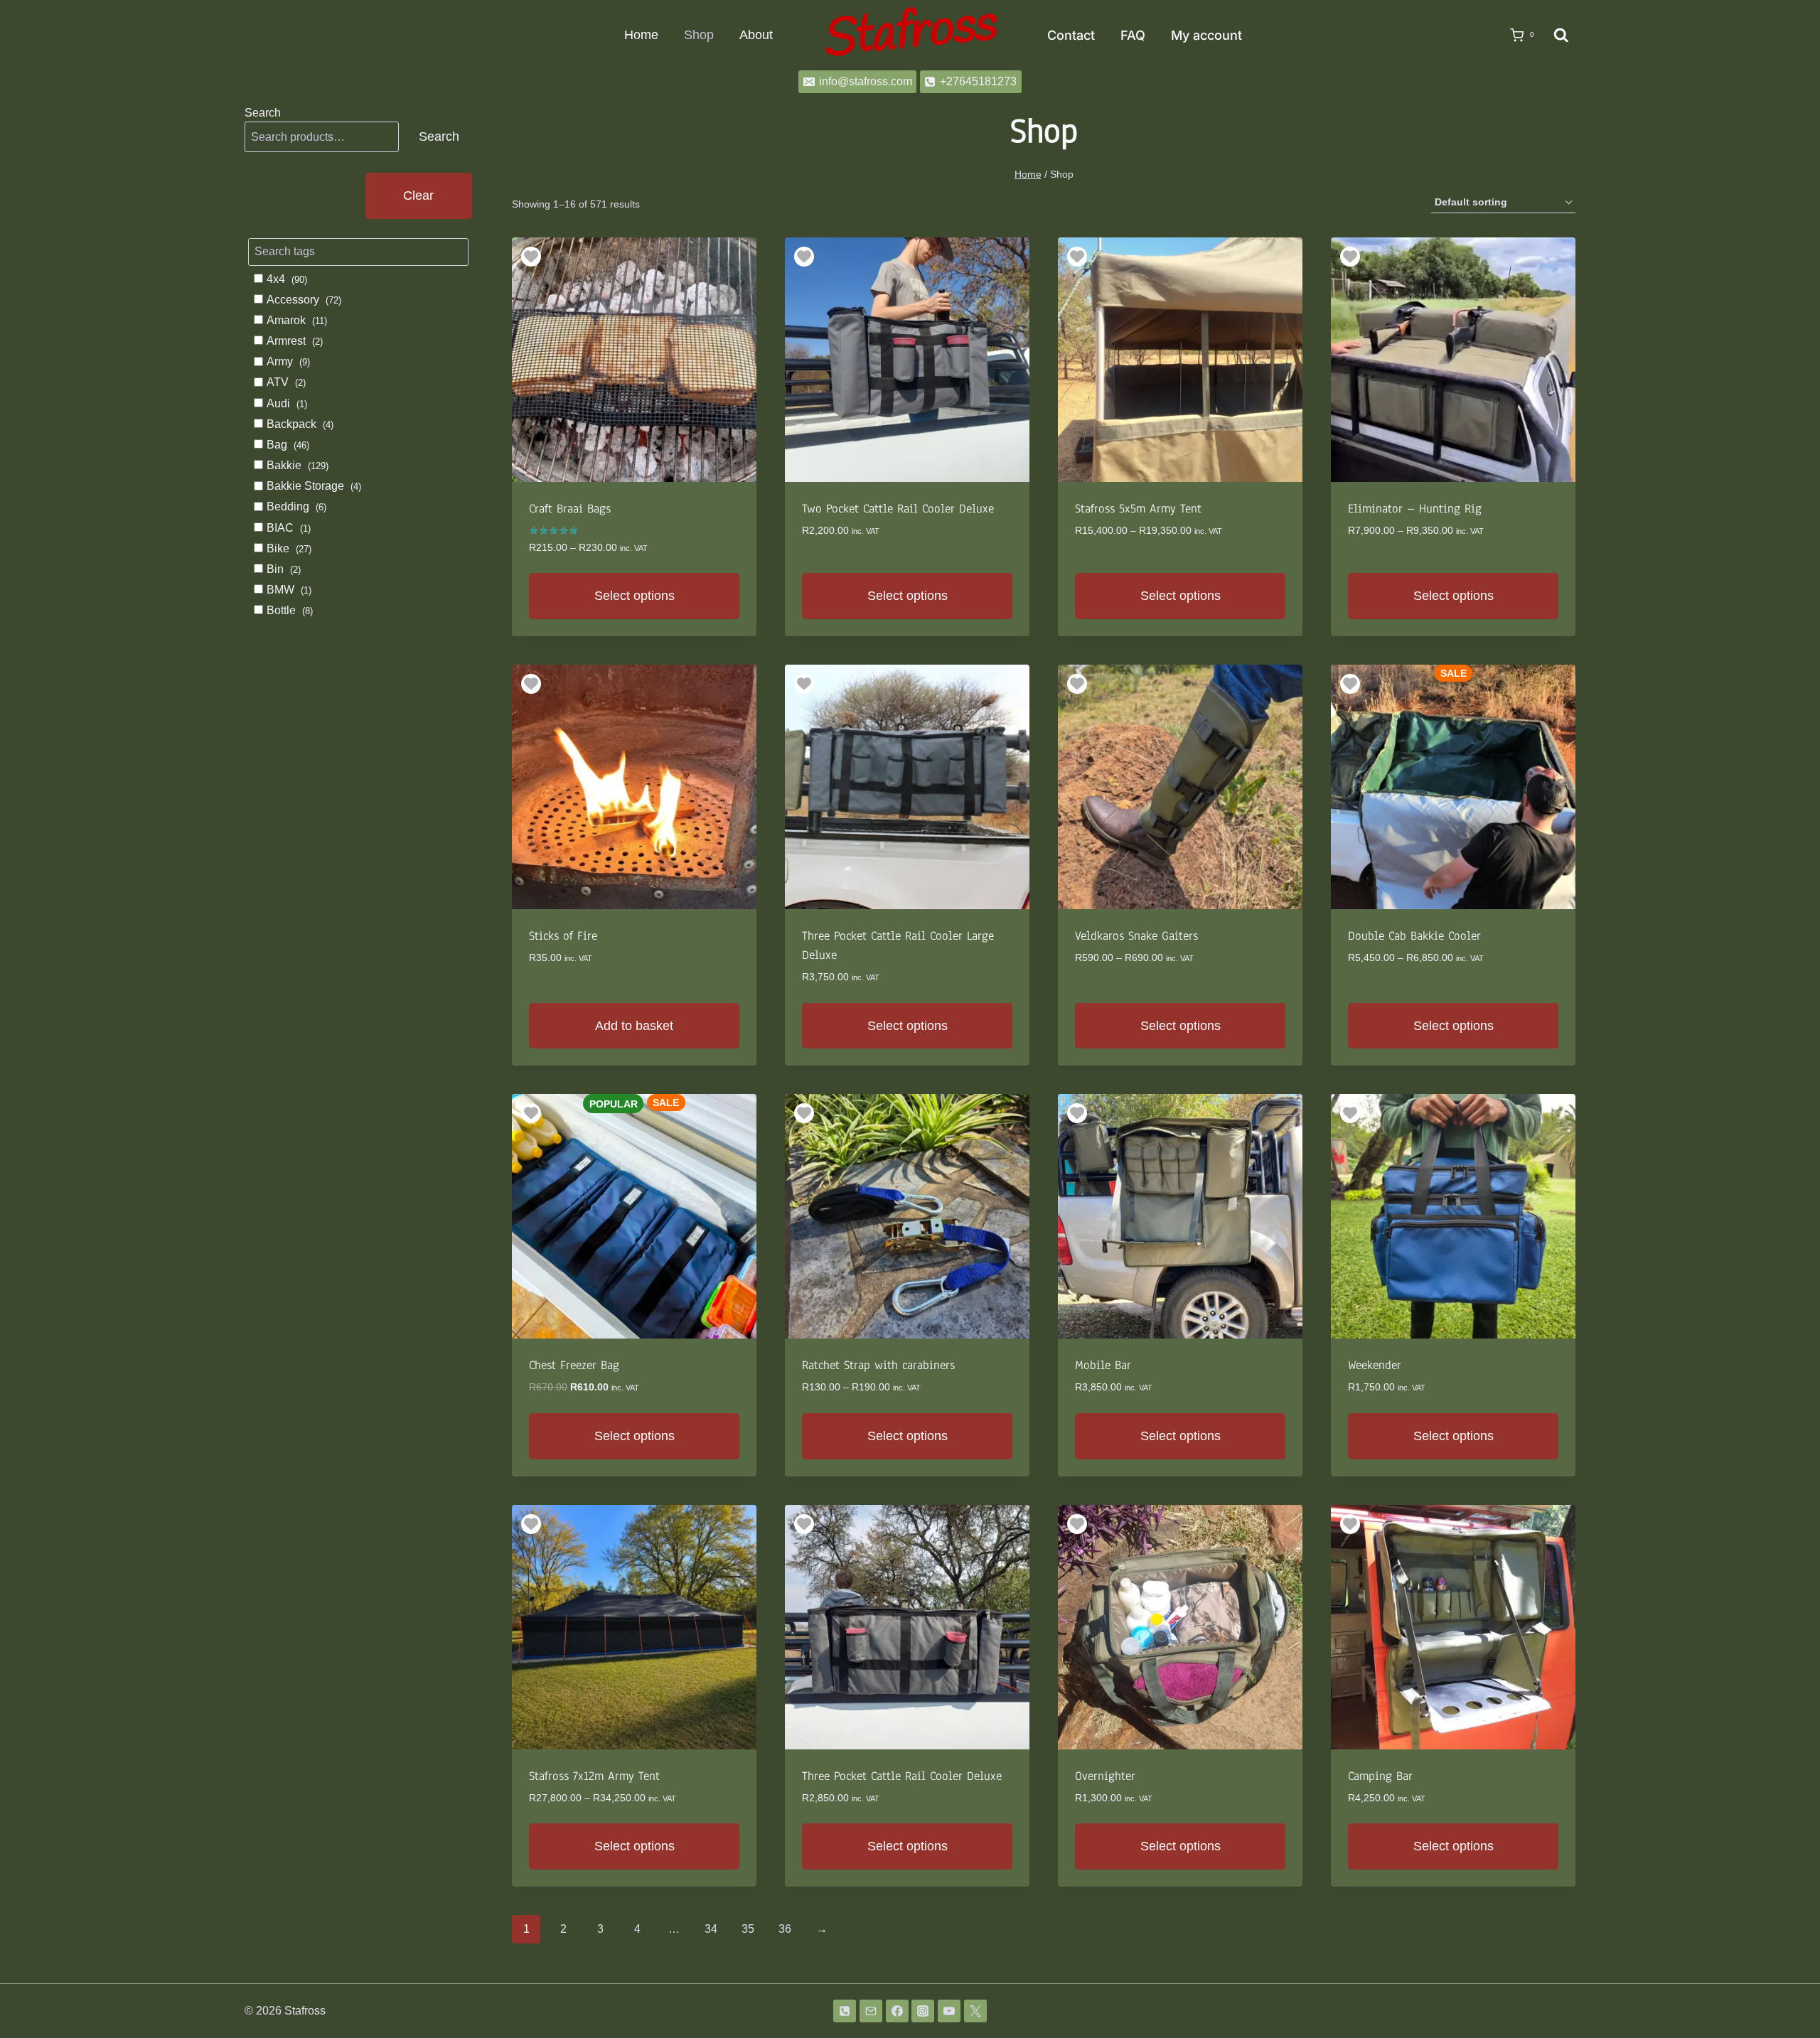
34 (711, 1929)
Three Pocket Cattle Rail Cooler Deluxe (902, 1776)
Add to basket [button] (634, 1026)
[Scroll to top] (1786, 1990)
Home (641, 35)
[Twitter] (975, 2011)
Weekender (1375, 1365)
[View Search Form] (1561, 36)
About (756, 35)
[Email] (871, 2011)
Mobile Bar (1103, 1365)
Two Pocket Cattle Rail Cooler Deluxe (898, 509)
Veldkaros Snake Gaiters (1136, 936)
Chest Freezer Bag (574, 1365)
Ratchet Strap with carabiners (878, 1365)
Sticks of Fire (563, 936)
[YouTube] (949, 2011)
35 (748, 1929)
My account (1206, 35)
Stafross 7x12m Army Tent (594, 1776)
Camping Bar (1380, 1776)
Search (263, 113)
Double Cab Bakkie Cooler (1414, 936)
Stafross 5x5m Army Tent (1138, 509)
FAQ (1133, 35)
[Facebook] (897, 2011)
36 (785, 1929)
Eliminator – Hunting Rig (1415, 509)
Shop (699, 35)
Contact (1071, 35)
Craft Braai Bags (570, 509)
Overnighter (1105, 1776)
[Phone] (845, 2011)
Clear (418, 195)
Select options (635, 596)
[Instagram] (923, 2011)
